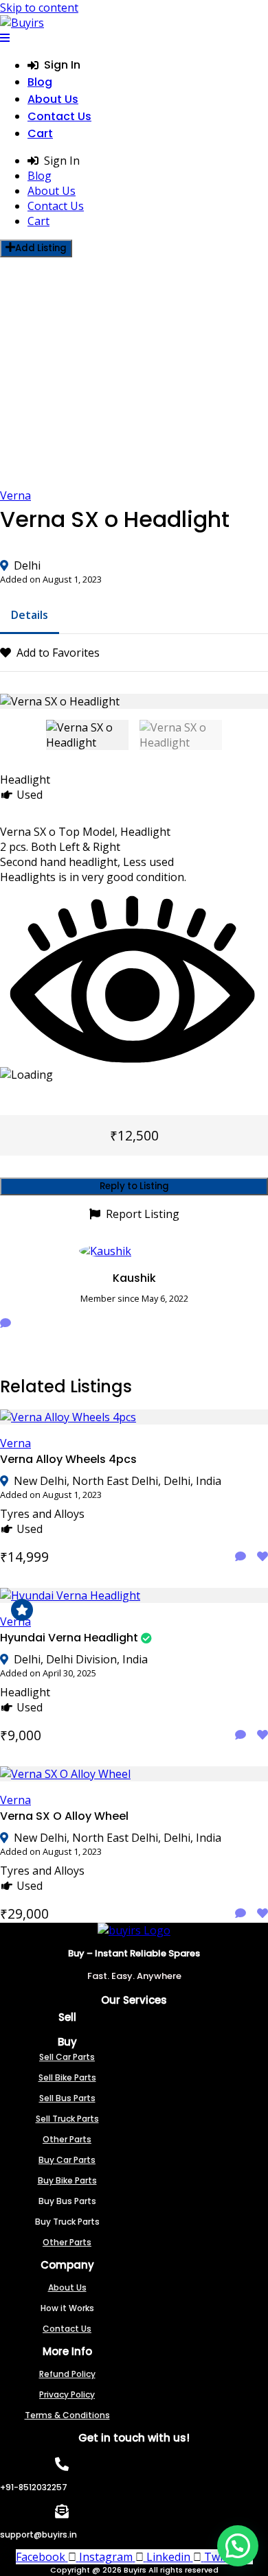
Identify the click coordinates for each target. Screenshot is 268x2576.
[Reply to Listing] (241, 1556)
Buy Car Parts (67, 2160)
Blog (40, 82)
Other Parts (67, 2139)
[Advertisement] (134, 373)
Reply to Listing (134, 1186)
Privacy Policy (67, 2394)
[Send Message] (5, 1323)
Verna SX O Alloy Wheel (64, 1816)
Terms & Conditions (67, 2415)
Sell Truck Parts (67, 2119)
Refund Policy (67, 2374)
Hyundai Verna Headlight (69, 1638)
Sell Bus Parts (67, 2098)
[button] (238, 2546)
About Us (53, 99)
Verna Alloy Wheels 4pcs (68, 1459)
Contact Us (59, 116)
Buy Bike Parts (67, 2180)
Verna (15, 495)
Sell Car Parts (67, 2057)
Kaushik (134, 1278)
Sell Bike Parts (67, 2077)
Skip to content (39, 8)
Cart (40, 133)
